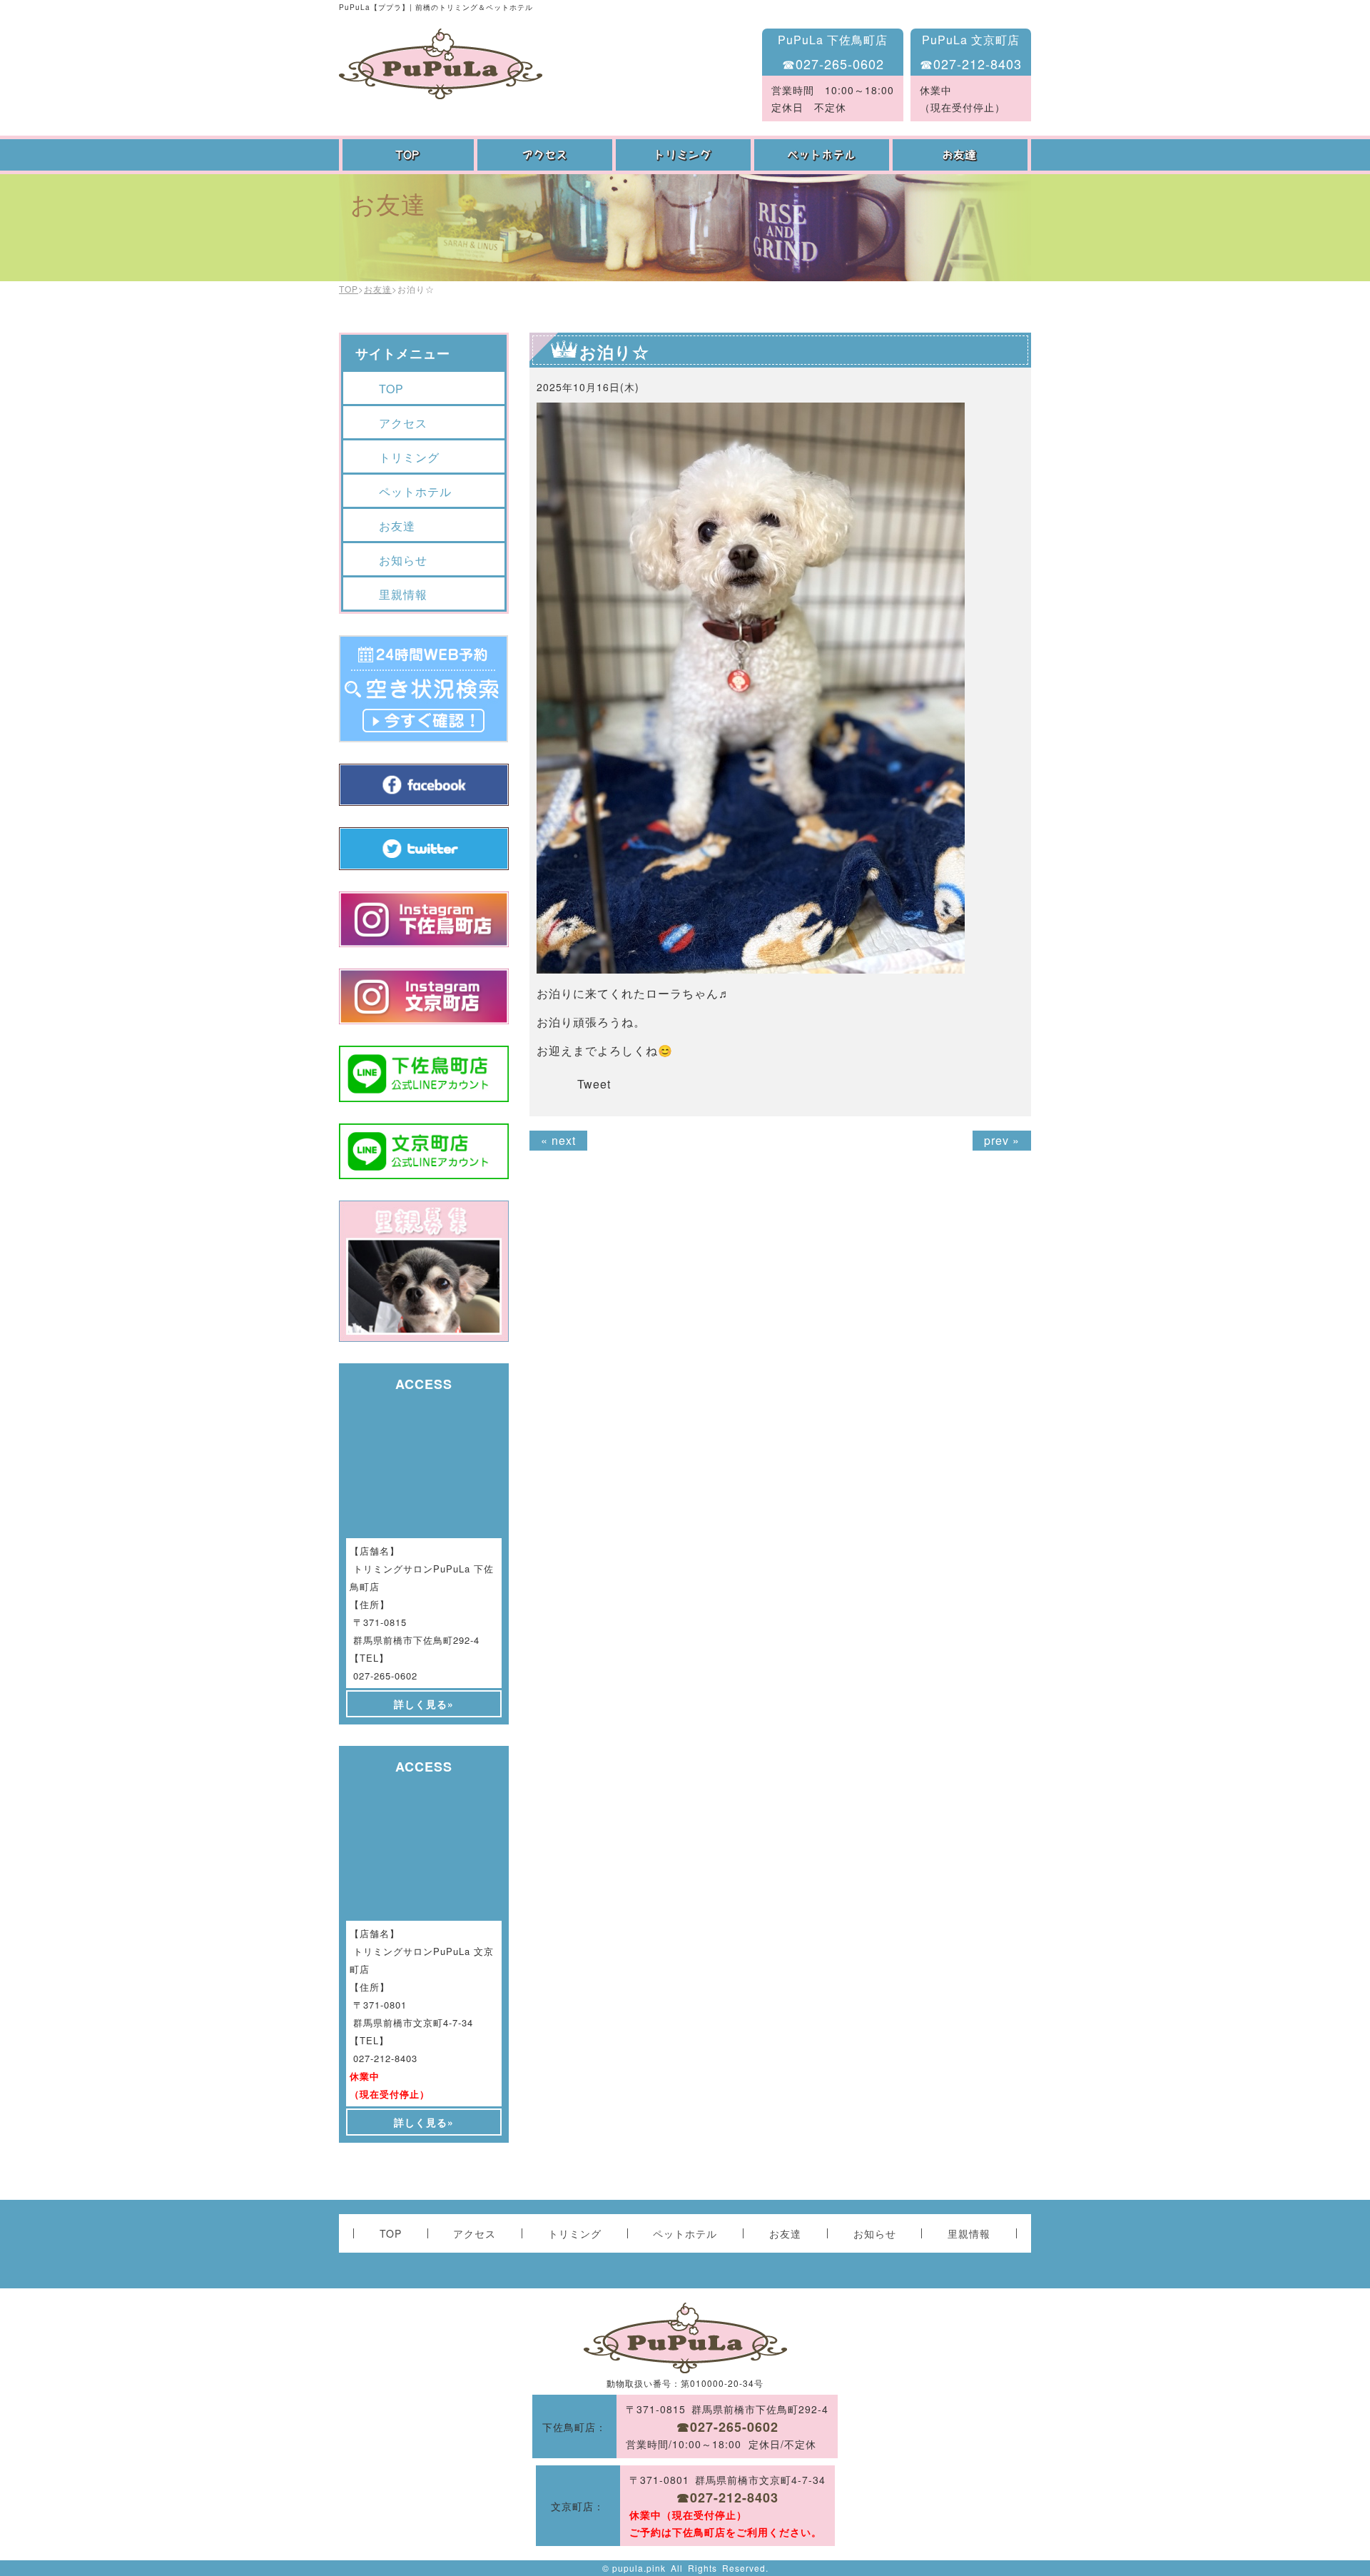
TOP (408, 155)
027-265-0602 (385, 1676)
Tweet (594, 1084)
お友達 (962, 155)
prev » (1002, 1140)
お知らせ (403, 560)
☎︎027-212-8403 (971, 64)
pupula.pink (639, 2568)
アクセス (547, 155)
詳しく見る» (424, 1704)
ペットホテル (823, 155)
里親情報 (403, 594)
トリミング (685, 155)
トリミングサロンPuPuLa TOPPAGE (441, 64)
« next (558, 1140)
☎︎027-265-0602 (833, 64)
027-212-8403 (385, 2058)
